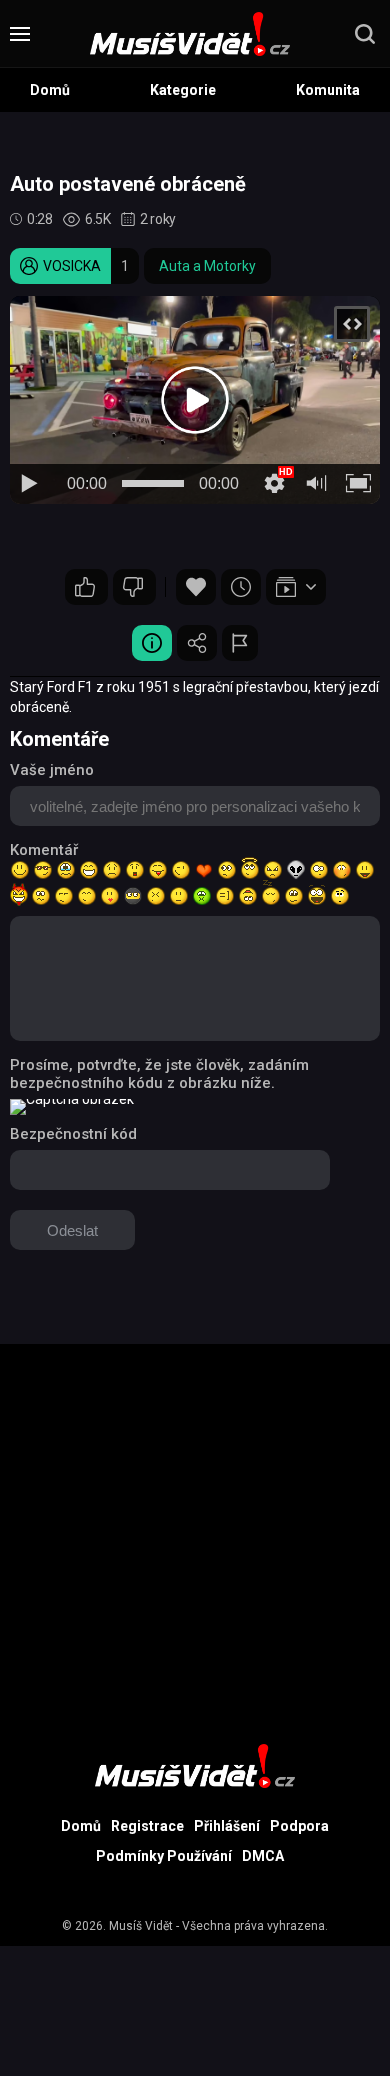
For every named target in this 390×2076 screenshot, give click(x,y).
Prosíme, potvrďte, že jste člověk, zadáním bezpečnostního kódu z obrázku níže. (159, 1074)
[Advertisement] (195, 1539)
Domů (50, 90)
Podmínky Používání (164, 1856)
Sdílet (197, 643)
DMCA (263, 1856)
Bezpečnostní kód (73, 1134)
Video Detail (152, 643)
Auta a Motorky (207, 266)
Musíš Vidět (141, 1926)
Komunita (328, 90)
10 (134, 587)
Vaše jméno (52, 770)
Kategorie (183, 90)
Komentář (44, 850)
